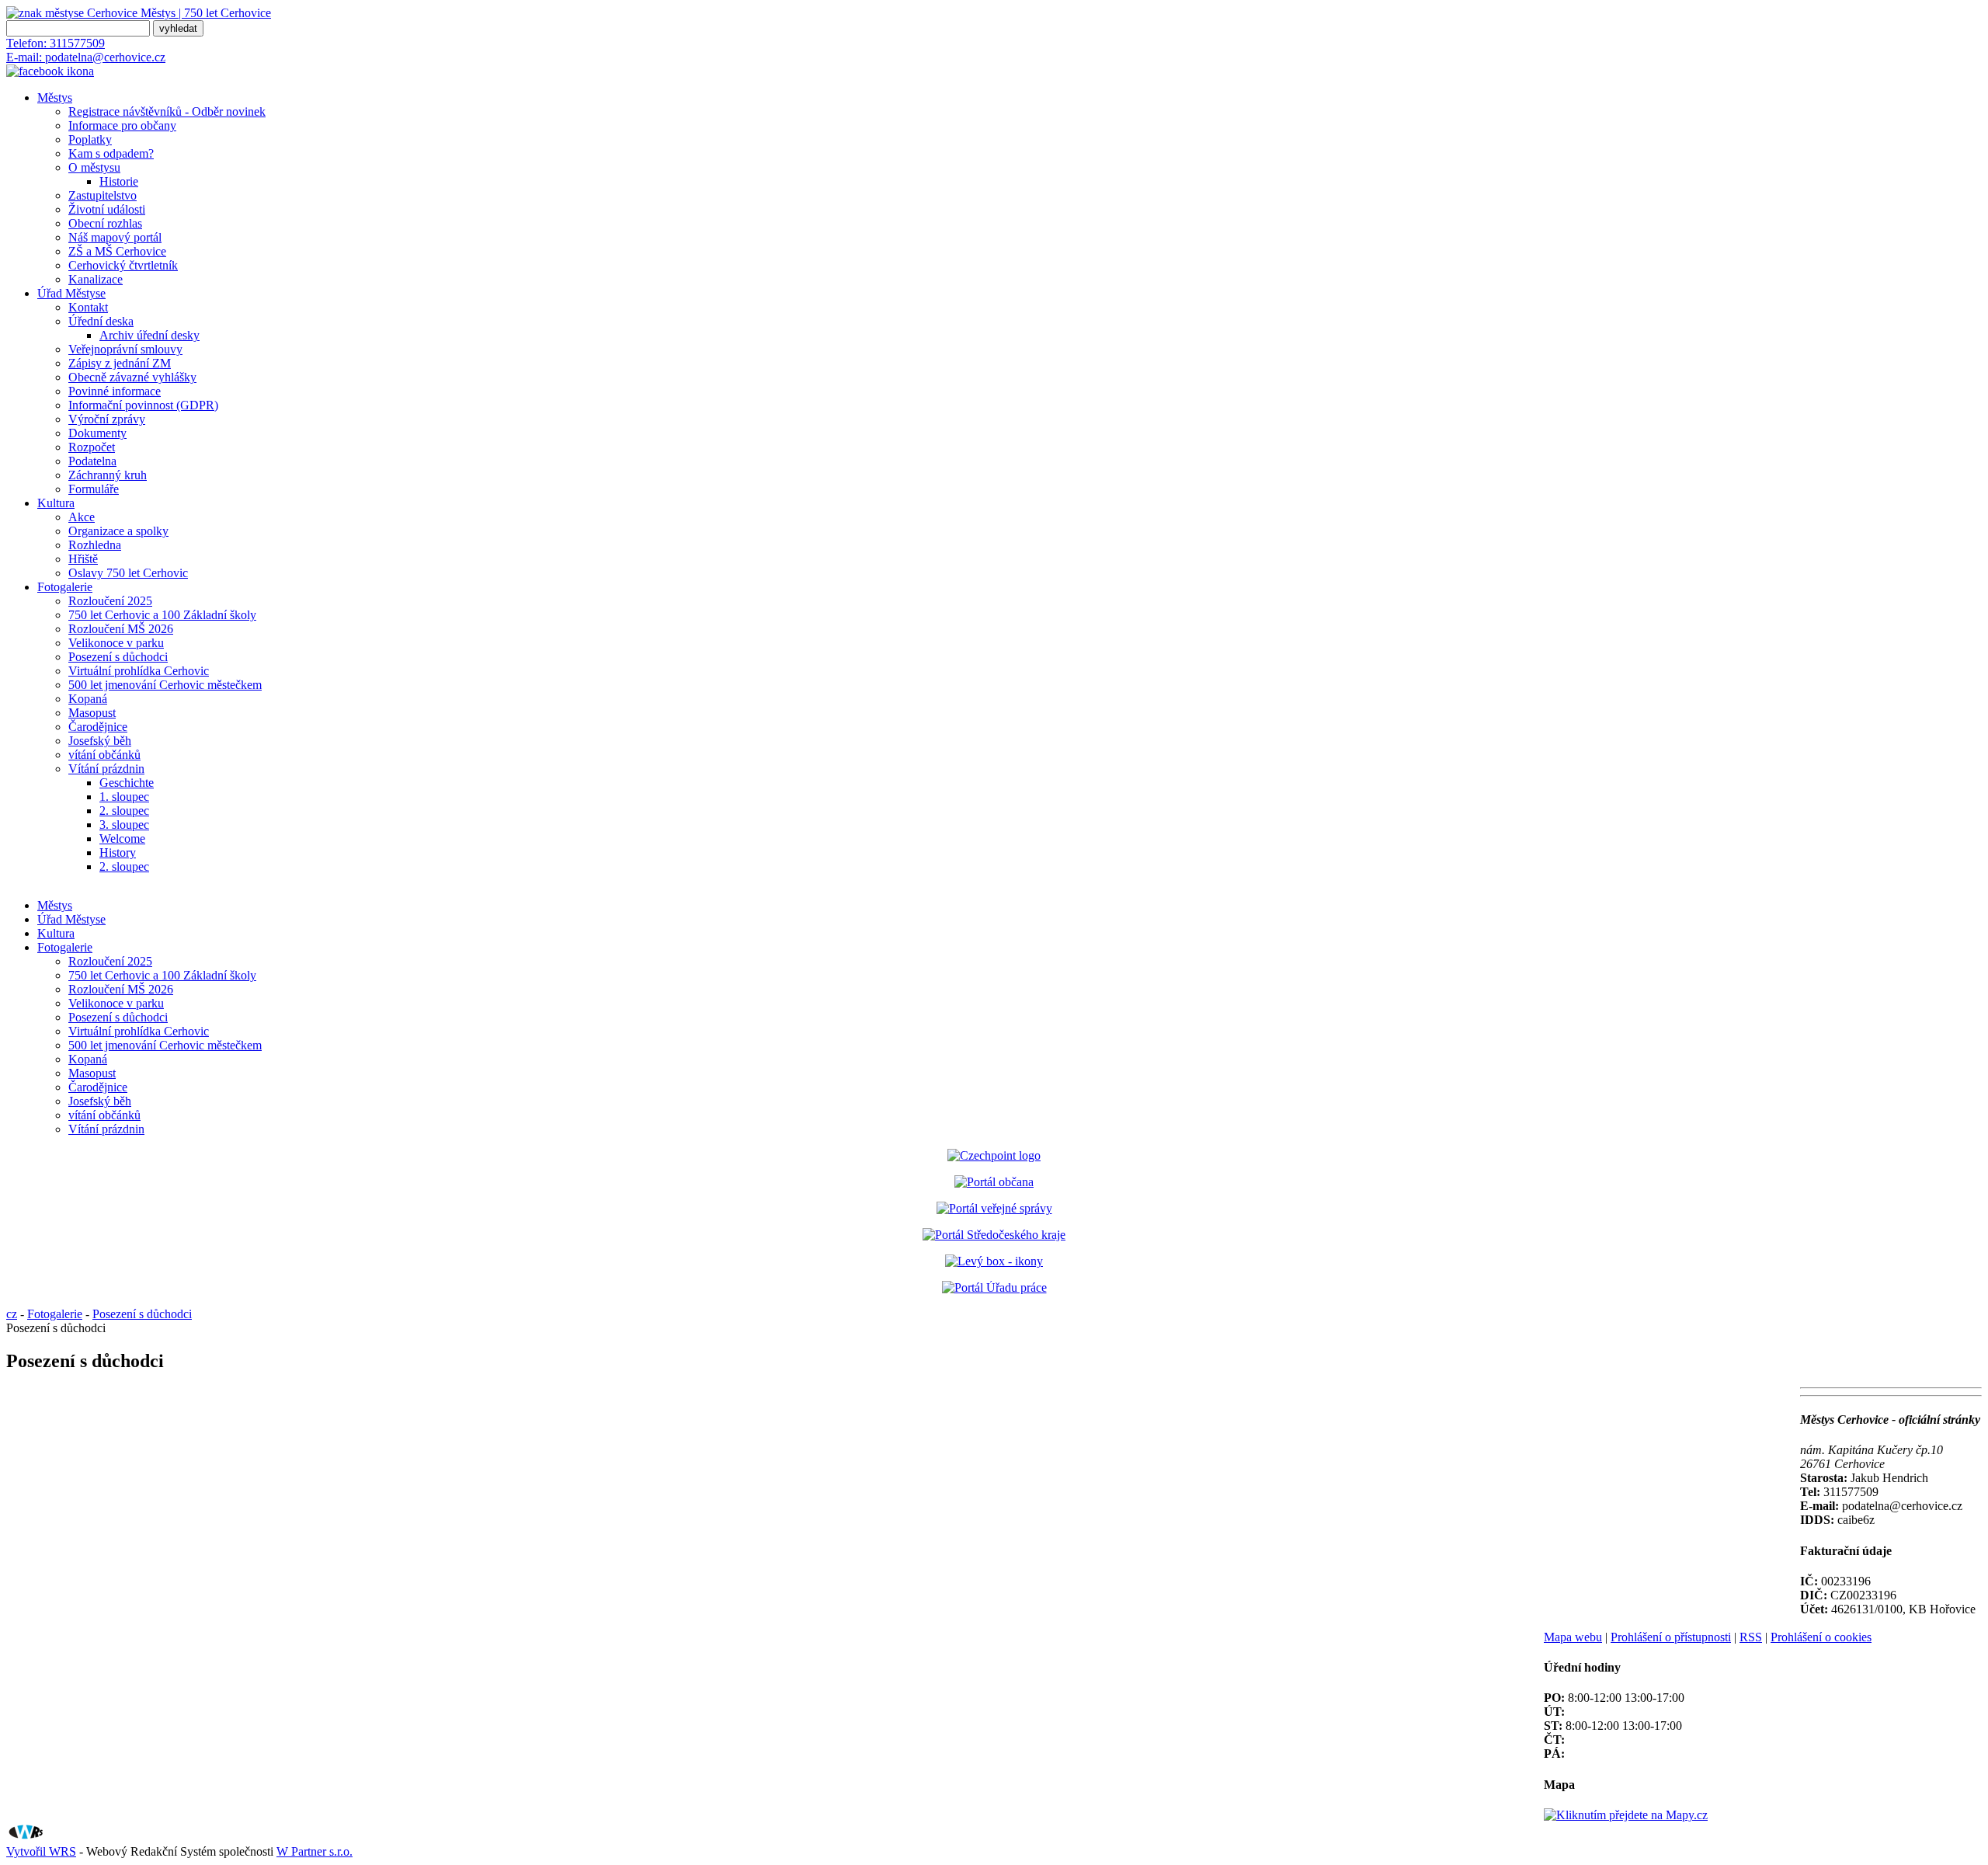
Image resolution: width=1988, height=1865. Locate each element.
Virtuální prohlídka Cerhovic (139, 671)
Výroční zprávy (107, 419)
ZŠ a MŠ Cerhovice (117, 251)
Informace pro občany (122, 125)
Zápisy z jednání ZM (120, 363)
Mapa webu (1573, 1637)
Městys (55, 97)
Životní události (107, 209)
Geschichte (127, 783)
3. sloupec (124, 825)
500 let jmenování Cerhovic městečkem (165, 685)
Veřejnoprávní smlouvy (125, 349)
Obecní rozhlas (105, 223)
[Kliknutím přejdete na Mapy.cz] (1626, 1815)
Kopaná (88, 699)
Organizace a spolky (118, 531)
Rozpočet (92, 447)
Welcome (122, 839)
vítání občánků (104, 755)
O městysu (94, 167)
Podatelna (92, 461)
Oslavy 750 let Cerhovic (128, 573)
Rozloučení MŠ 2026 (121, 629)
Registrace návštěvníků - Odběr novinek (167, 111)
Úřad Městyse (71, 293)
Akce (82, 517)
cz (12, 1314)
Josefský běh (100, 741)
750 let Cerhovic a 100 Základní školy (162, 615)
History (118, 852)
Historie (119, 181)
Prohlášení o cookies (1821, 1637)
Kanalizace (96, 279)
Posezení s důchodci (118, 657)
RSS (1751, 1637)
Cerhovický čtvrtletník (123, 265)
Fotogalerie (65, 587)
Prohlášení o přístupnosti (1671, 1637)
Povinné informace (115, 391)
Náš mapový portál (115, 237)
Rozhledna (95, 545)
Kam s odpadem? (111, 153)
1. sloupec (124, 797)
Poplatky (90, 139)
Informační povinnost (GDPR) (143, 405)
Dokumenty (97, 433)
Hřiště (83, 559)
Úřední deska (101, 321)
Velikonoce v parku (116, 643)
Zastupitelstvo (103, 195)
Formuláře (94, 489)
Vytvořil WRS (41, 1851)
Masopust (92, 713)
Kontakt (88, 307)
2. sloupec (124, 811)
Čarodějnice (98, 727)
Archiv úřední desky (149, 335)
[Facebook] (50, 71)
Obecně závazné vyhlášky (132, 377)
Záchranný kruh (108, 475)
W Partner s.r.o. (315, 1851)
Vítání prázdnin (106, 769)
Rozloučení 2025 (110, 601)
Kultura (56, 503)
